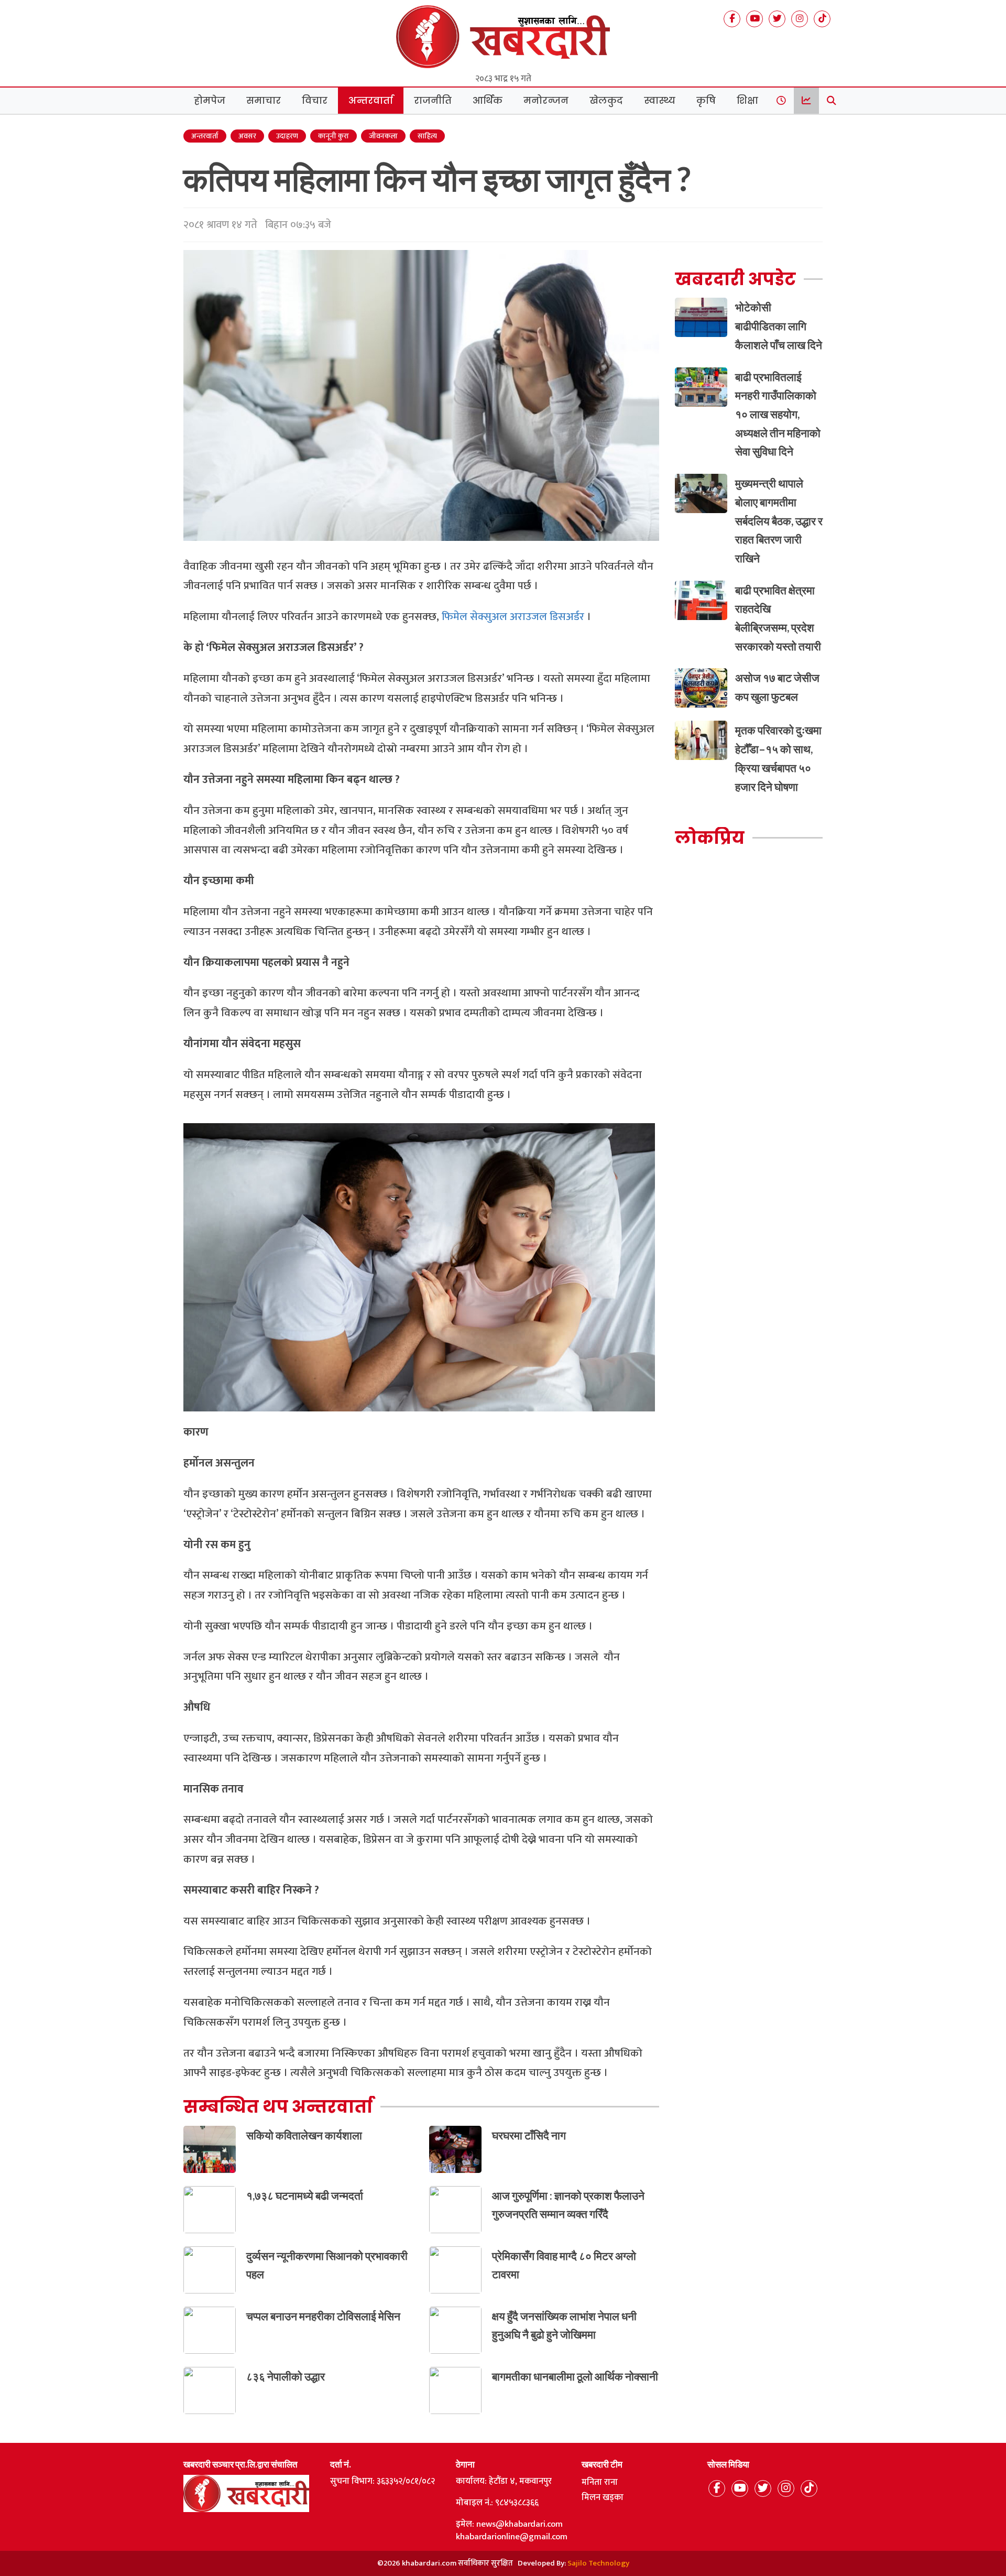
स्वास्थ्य (660, 101)
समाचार (264, 101)
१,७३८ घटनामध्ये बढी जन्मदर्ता (305, 2195)
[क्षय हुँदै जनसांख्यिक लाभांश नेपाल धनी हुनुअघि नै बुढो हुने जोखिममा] (455, 2329)
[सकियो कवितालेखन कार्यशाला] (210, 2149)
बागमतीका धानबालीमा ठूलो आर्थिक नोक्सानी (575, 2376)
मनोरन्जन (546, 101)
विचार (315, 101)
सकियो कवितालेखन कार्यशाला (304, 2135)
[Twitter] (777, 19)
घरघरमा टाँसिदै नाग (529, 2135)
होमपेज (210, 101)
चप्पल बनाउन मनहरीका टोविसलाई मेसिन (323, 2316)
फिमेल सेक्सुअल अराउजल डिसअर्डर (513, 617)
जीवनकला (383, 136)
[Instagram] (800, 19)
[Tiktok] (822, 19)
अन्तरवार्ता (371, 101)
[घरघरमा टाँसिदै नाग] (455, 2149)
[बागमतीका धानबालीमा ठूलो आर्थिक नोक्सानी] (455, 2390)
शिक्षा (747, 101)
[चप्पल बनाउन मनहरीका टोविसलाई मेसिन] (210, 2329)
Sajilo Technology (598, 2563)
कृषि (706, 101)
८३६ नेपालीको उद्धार (286, 2376)
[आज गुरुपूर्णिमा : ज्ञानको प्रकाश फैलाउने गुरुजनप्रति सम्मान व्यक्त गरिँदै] (455, 2209)
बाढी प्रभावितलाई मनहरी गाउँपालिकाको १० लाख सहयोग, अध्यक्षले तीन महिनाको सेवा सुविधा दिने (778, 414)
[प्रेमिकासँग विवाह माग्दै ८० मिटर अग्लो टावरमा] (455, 2269)
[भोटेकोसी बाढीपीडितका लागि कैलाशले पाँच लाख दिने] (701, 317)
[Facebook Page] (732, 19)
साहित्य (427, 136)
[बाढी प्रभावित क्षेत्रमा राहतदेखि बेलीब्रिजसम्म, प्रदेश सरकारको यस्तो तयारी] (701, 599)
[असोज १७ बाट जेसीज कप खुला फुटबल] (701, 687)
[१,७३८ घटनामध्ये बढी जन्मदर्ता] (210, 2209)
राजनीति (433, 101)
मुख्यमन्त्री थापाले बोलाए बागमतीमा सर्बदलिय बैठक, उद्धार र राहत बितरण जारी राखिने (779, 520)
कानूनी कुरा (333, 136)
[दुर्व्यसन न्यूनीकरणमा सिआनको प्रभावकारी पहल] (210, 2269)
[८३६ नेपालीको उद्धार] (210, 2390)
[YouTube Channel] (754, 19)
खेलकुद (606, 101)
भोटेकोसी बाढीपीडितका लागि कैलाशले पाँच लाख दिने (779, 325)
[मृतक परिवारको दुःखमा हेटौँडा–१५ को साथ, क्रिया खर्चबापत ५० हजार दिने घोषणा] (701, 740)
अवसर (247, 136)
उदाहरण (287, 136)
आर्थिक (488, 101)
